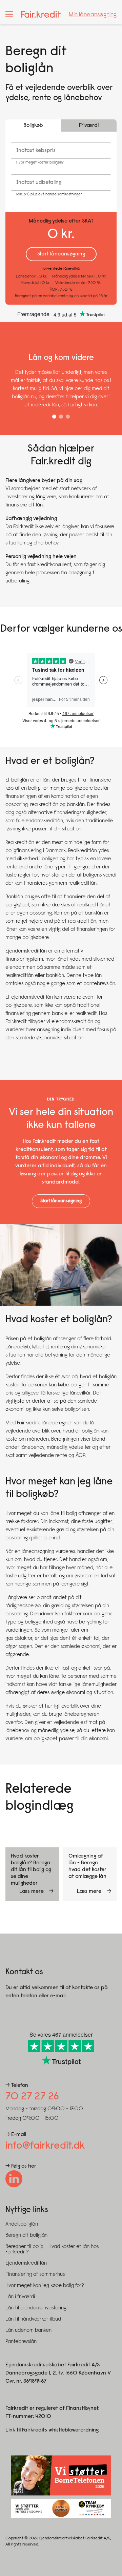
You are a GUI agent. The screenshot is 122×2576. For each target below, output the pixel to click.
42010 (43, 2417)
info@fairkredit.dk (45, 2146)
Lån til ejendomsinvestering (36, 2308)
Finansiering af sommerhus (35, 2274)
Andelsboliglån (22, 2224)
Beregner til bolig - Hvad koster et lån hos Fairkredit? (52, 2249)
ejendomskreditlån (42, 821)
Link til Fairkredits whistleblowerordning (52, 2430)
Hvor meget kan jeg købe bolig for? (45, 2286)
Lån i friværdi (20, 2297)
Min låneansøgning (93, 15)
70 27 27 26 (32, 2097)
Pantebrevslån (21, 2342)
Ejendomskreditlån (26, 2263)
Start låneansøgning (61, 1201)
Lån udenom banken (28, 2330)
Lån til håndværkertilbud (33, 2319)
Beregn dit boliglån (26, 2235)
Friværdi (89, 126)
